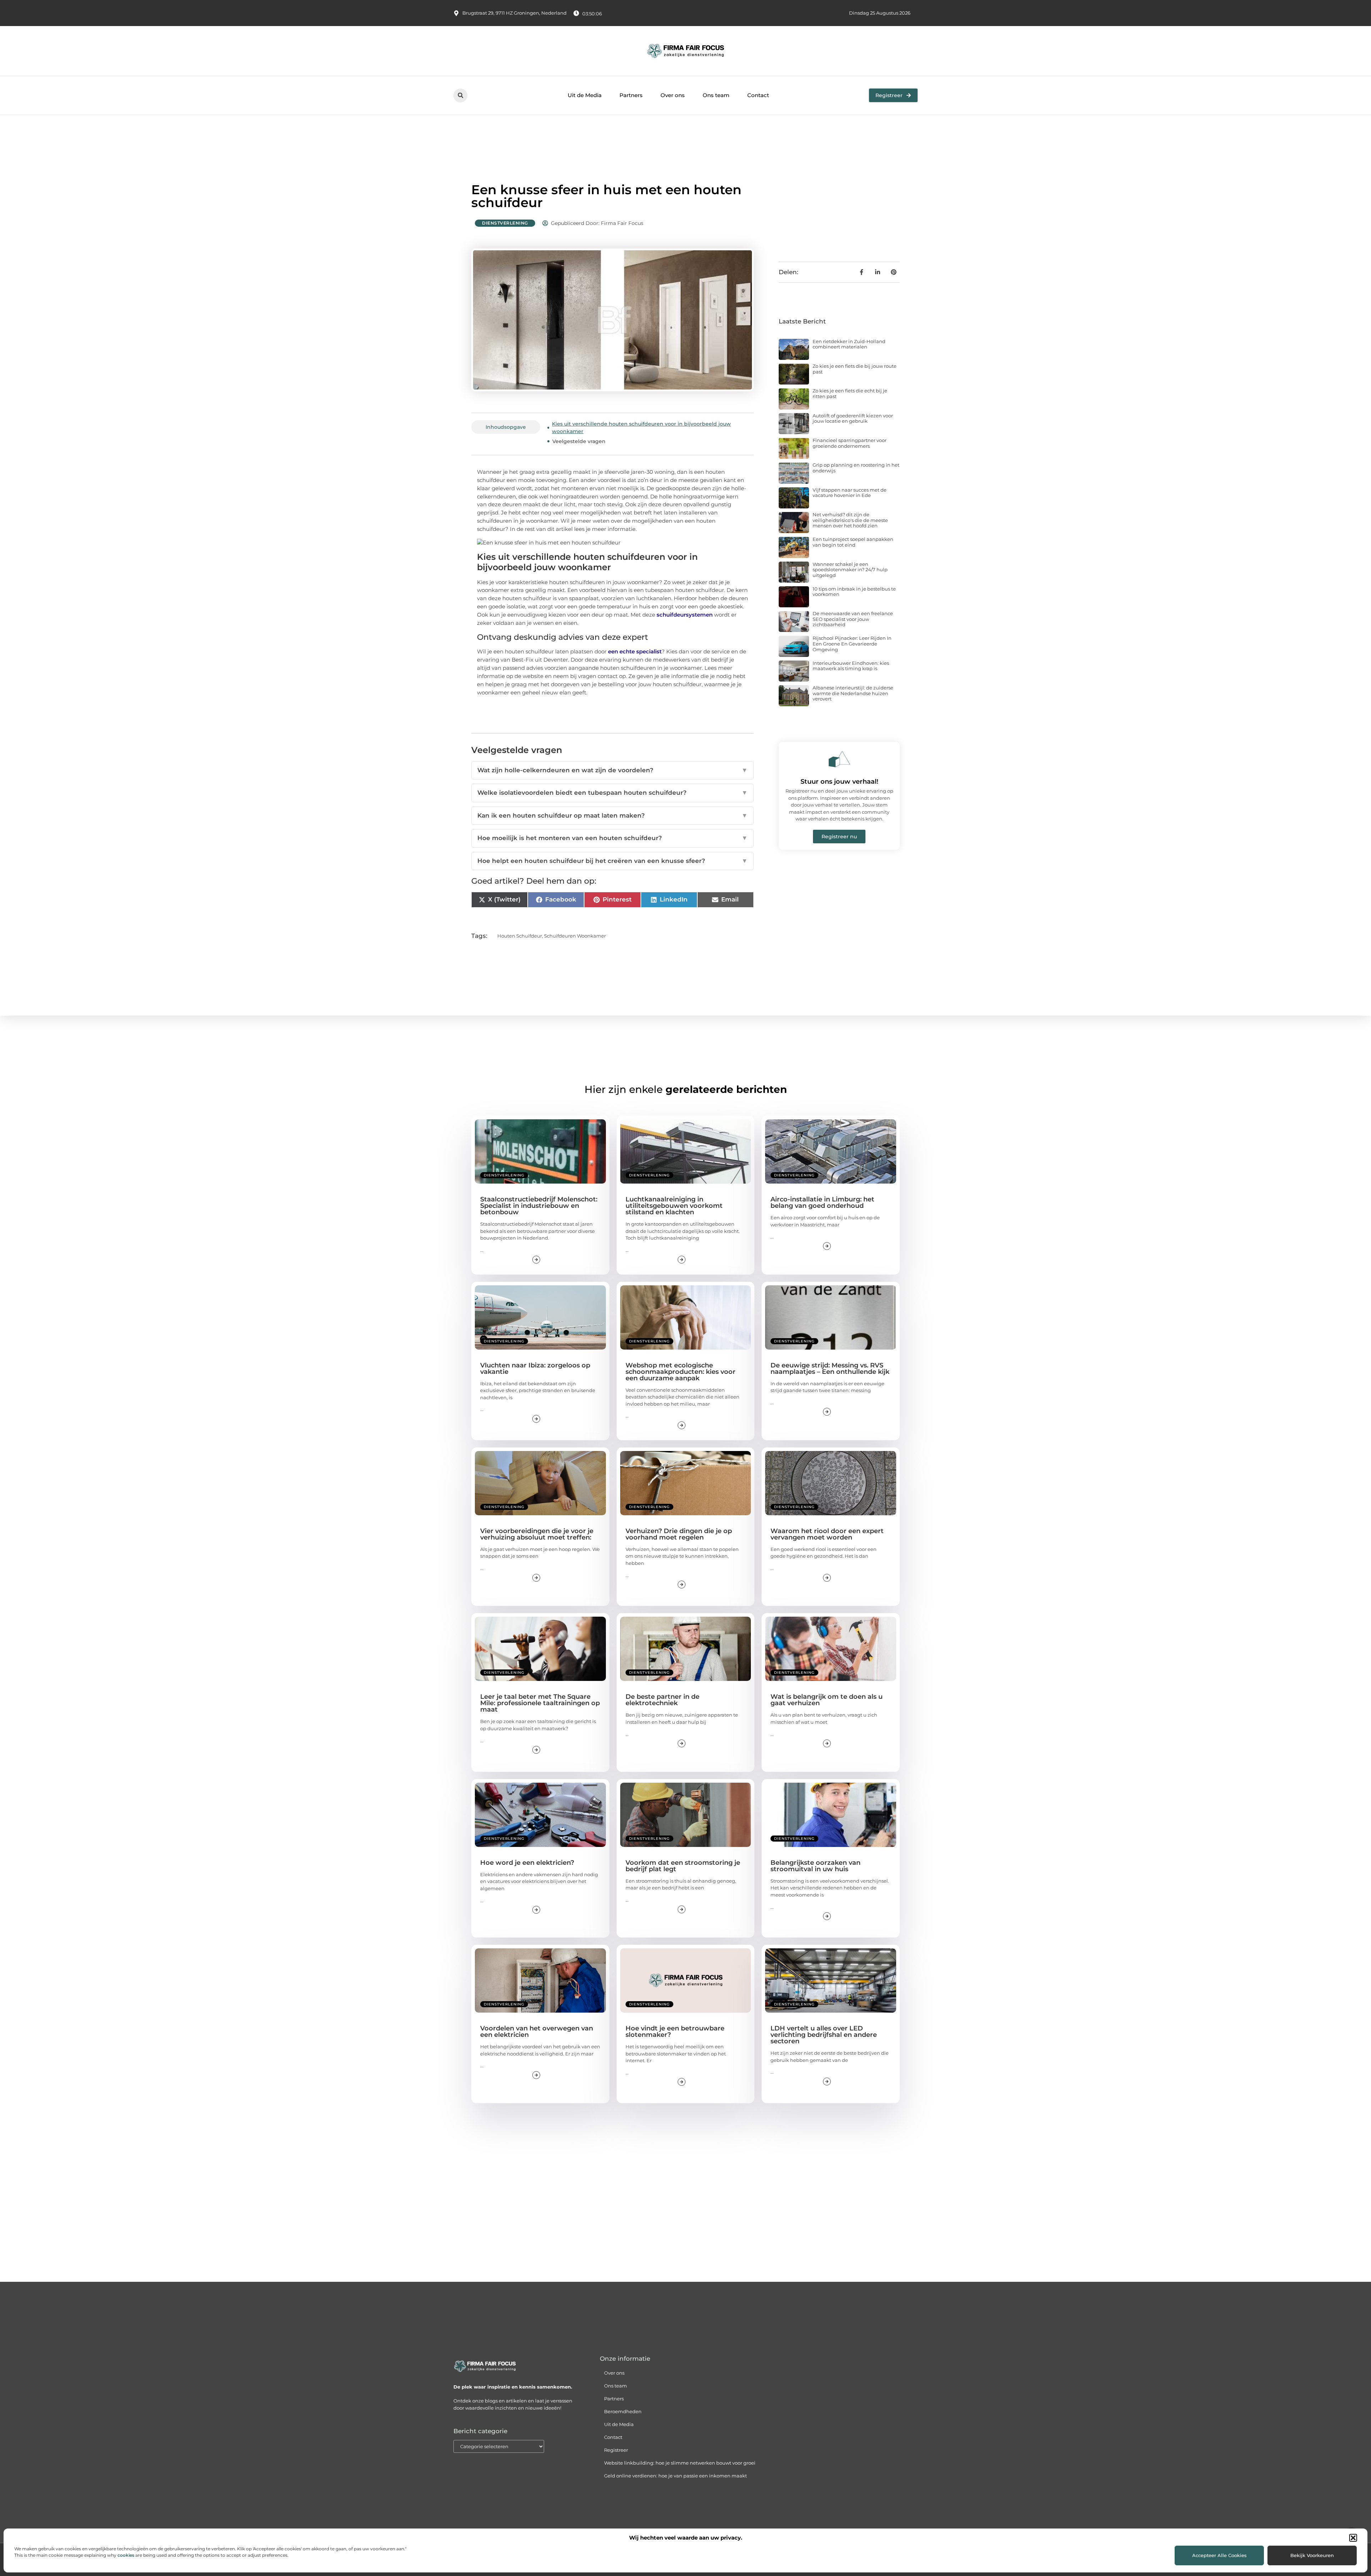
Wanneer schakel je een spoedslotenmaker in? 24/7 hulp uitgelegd (850, 570)
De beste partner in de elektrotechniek (662, 1700)
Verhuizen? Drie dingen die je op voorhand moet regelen (679, 1534)
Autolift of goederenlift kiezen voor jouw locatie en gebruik (853, 418)
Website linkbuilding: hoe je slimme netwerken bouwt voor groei (680, 2463)
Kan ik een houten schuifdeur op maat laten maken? (612, 815)
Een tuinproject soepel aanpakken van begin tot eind (853, 542)
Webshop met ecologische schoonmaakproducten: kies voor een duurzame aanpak (681, 1372)
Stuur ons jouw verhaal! (839, 782)
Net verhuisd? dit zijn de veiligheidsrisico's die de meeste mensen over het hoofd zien (850, 520)
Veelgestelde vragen (579, 441)
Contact (758, 95)
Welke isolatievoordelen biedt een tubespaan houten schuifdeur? (612, 793)
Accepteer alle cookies (1219, 2555)
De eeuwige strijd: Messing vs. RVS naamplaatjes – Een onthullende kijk (830, 1369)
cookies (126, 2555)
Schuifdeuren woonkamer (575, 936)
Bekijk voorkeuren (1312, 2555)
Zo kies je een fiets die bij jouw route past (855, 369)
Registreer (616, 2450)
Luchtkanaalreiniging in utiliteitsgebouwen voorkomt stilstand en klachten (674, 1206)
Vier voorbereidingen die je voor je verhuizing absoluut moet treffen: (537, 1534)
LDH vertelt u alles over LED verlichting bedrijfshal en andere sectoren (824, 2035)
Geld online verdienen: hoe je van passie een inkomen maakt (676, 2476)
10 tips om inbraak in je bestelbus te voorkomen (854, 592)
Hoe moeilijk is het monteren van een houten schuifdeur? (612, 838)
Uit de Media (585, 95)
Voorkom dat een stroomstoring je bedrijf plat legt (683, 1866)
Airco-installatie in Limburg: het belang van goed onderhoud (822, 1202)
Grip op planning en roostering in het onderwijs (856, 468)
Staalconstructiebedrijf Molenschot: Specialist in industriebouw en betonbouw (539, 1206)
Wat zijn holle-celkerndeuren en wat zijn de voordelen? (612, 770)
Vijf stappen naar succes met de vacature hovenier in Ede (850, 493)
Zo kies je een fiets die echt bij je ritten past (850, 393)
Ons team (716, 95)
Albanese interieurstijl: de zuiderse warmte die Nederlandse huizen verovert (853, 693)
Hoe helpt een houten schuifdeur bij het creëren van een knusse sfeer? (612, 861)
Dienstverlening (505, 223)
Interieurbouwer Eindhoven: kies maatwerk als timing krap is (851, 666)
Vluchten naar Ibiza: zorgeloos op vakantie (535, 1369)
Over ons (673, 95)
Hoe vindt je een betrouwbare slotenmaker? (675, 2032)
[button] (1353, 2538)
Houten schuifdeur (520, 936)
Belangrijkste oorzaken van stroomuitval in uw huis (815, 1866)
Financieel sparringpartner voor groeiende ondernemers (850, 443)
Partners (631, 95)
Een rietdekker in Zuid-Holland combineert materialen (849, 344)
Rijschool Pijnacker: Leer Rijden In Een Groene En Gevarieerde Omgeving (852, 644)
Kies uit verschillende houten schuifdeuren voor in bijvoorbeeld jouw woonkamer (641, 428)
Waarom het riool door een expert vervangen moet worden (827, 1534)
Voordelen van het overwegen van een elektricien (537, 2032)
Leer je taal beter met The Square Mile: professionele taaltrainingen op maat (540, 1703)
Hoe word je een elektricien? (527, 1863)
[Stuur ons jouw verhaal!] (839, 759)
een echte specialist (635, 651)
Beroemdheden (623, 2411)
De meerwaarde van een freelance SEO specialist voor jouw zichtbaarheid (853, 619)
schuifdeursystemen (685, 615)
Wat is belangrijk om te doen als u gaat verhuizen (827, 1700)
